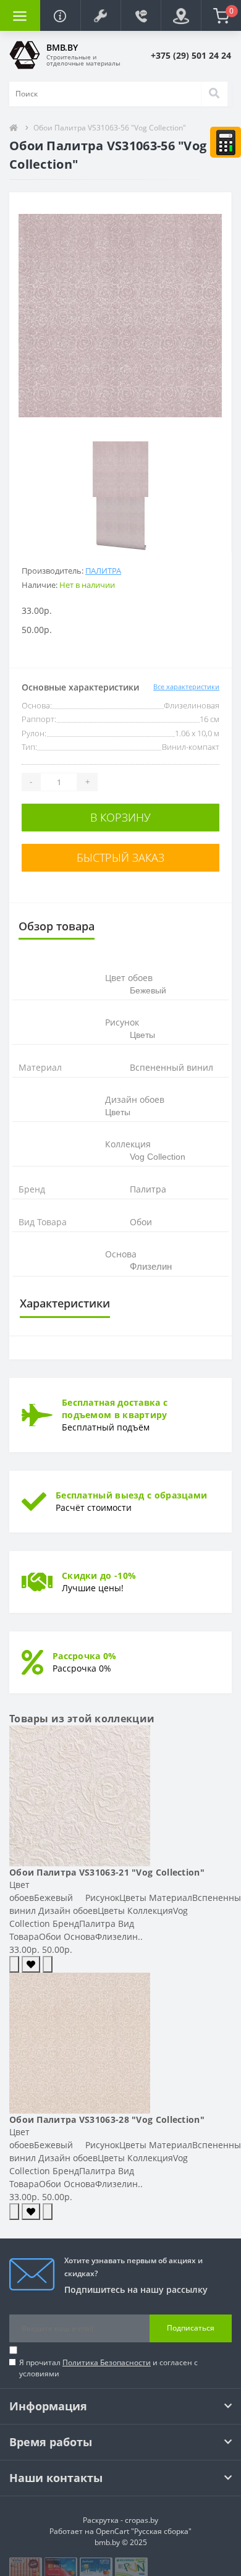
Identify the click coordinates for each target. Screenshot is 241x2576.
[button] (100, 15)
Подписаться (191, 2328)
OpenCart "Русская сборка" (144, 2531)
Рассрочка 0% (85, 1656)
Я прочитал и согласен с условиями (108, 2368)
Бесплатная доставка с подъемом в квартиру (115, 1409)
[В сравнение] (48, 1964)
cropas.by (142, 2520)
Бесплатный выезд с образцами (131, 1495)
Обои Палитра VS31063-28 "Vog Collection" (107, 2119)
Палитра (103, 571)
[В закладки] (31, 1964)
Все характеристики (186, 687)
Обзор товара (57, 926)
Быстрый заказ (120, 857)
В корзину (120, 817)
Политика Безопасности (107, 2362)
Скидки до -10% (99, 1575)
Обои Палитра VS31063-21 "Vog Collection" (107, 1872)
